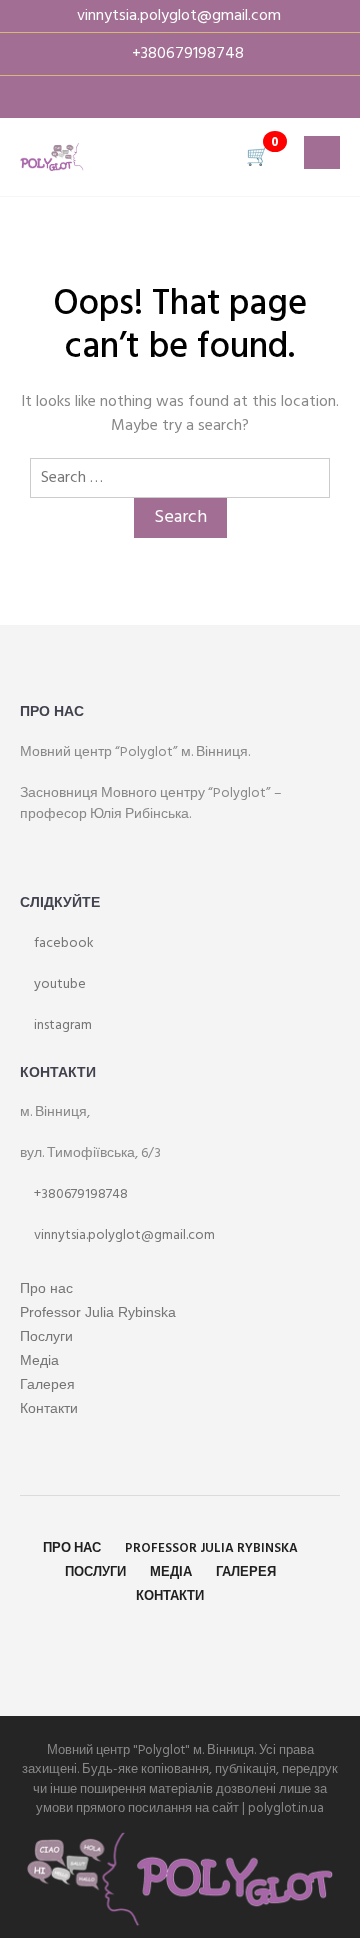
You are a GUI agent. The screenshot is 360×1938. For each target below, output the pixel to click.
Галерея (47, 1384)
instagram (61, 1025)
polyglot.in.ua (286, 1808)
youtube (58, 984)
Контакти (49, 1408)
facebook (62, 943)
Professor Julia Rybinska (98, 1312)
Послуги (46, 1336)
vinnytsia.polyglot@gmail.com (123, 1235)
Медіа (39, 1360)
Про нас (46, 1288)
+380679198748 (79, 1194)
